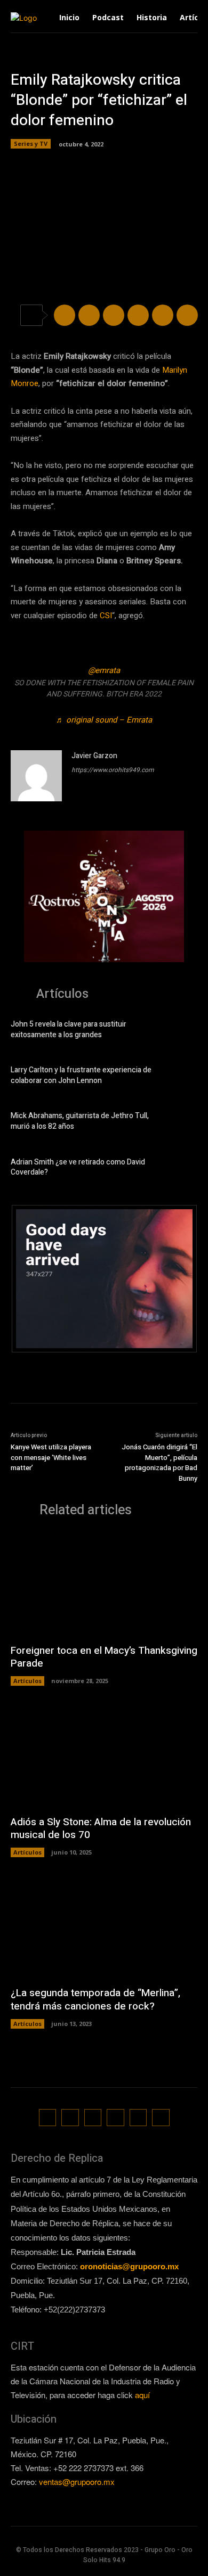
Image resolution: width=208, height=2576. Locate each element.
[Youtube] (161, 2118)
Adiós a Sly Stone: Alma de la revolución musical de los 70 (101, 1829)
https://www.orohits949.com (113, 770)
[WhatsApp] (138, 315)
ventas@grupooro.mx (77, 2481)
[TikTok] (93, 2118)
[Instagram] (70, 2118)
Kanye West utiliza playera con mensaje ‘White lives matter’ (51, 1457)
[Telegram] (114, 315)
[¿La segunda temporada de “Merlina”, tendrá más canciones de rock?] (104, 1927)
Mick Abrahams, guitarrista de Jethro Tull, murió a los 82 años (80, 1121)
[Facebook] (65, 315)
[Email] (163, 315)
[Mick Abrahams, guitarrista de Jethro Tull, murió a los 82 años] (181, 1123)
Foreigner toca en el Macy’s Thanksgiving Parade (104, 1657)
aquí (142, 2395)
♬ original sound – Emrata (104, 720)
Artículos (27, 1681)
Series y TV (31, 143)
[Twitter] (89, 315)
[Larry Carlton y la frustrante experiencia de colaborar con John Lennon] (181, 1077)
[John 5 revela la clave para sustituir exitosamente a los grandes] (181, 1031)
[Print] (187, 315)
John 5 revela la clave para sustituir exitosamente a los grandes (69, 1029)
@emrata (104, 670)
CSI (106, 616)
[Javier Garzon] (36, 776)
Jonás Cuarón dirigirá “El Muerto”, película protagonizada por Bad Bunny (159, 1463)
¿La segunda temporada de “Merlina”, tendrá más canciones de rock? (95, 2000)
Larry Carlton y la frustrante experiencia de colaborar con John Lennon (81, 1075)
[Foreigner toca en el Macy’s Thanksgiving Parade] (104, 1584)
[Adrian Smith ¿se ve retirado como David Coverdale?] (181, 1169)
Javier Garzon (94, 756)
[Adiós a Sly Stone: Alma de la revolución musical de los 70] (104, 1756)
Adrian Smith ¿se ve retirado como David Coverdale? (78, 1167)
